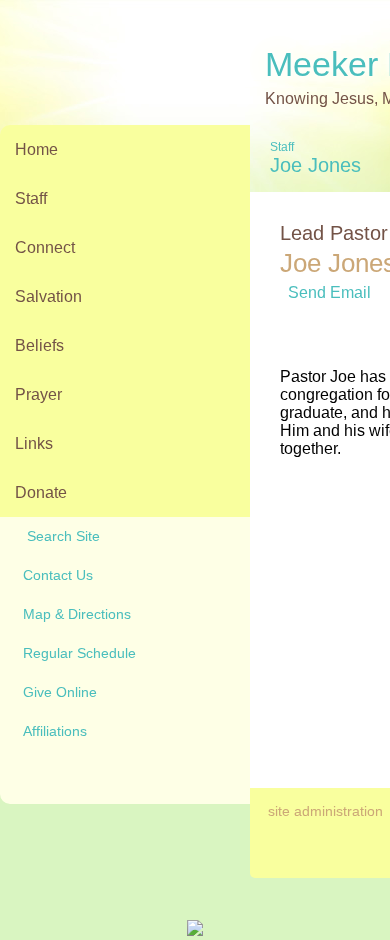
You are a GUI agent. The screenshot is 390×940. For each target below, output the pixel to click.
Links (34, 443)
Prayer (38, 394)
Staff (31, 198)
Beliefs (39, 345)
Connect (45, 247)
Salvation (48, 296)
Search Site (57, 536)
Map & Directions (73, 614)
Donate (41, 492)
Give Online (56, 692)
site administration (325, 811)
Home (36, 149)
